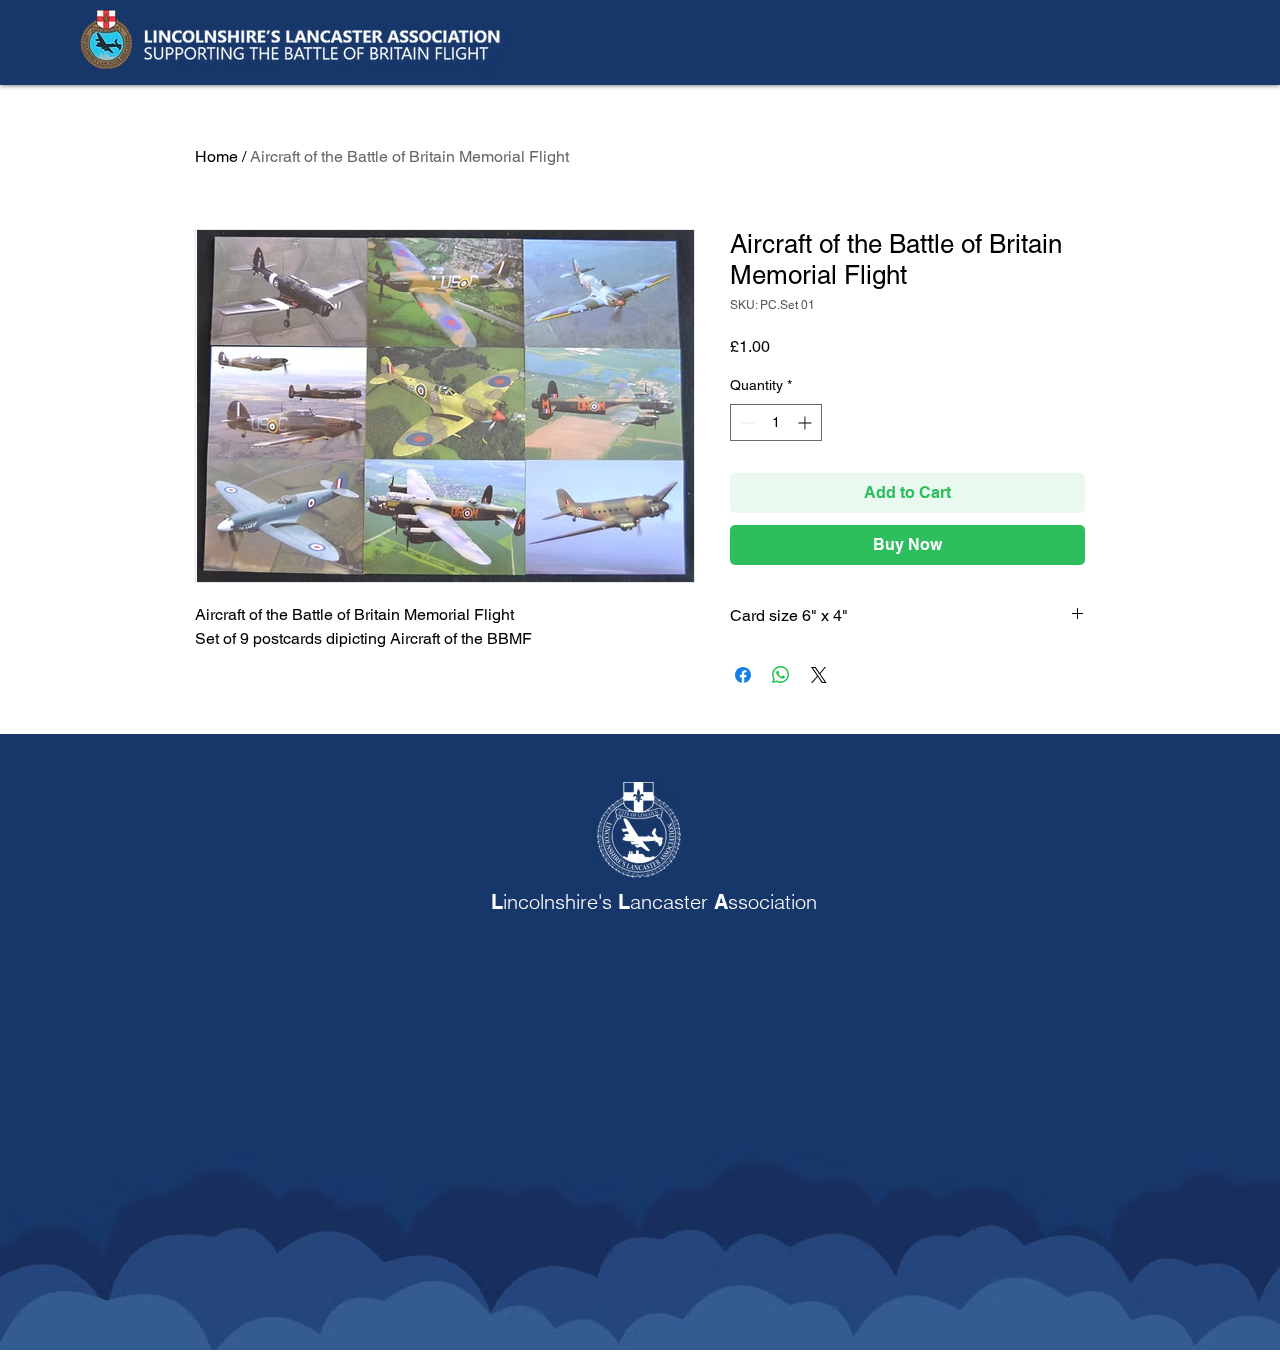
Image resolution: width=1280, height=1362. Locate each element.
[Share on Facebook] (743, 675)
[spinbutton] (776, 422)
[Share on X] (819, 675)
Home (216, 156)
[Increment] (806, 422)
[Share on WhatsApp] (781, 675)
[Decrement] (745, 422)
